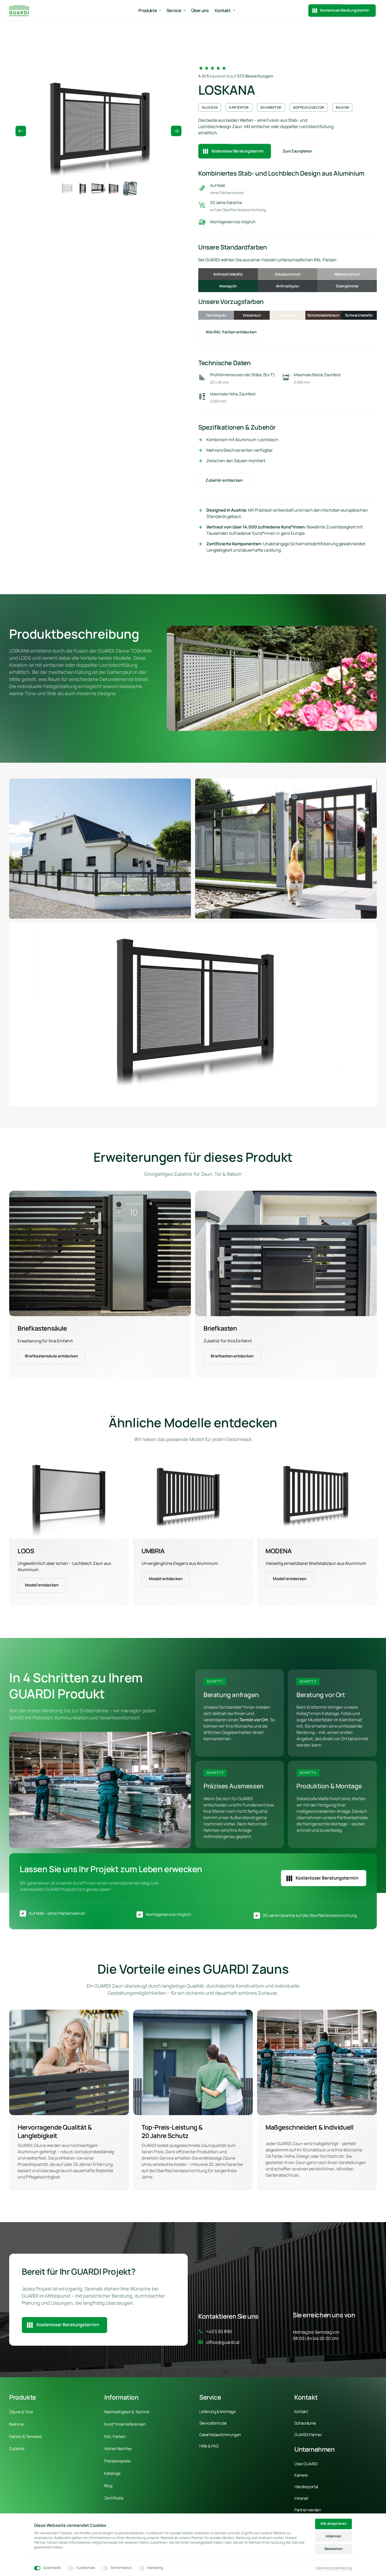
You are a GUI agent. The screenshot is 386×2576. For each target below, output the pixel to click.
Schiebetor (271, 107)
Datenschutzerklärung (334, 2568)
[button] (176, 131)
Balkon (342, 107)
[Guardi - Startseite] (19, 10)
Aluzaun (210, 107)
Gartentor (239, 107)
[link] (100, 1253)
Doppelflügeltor (309, 107)
